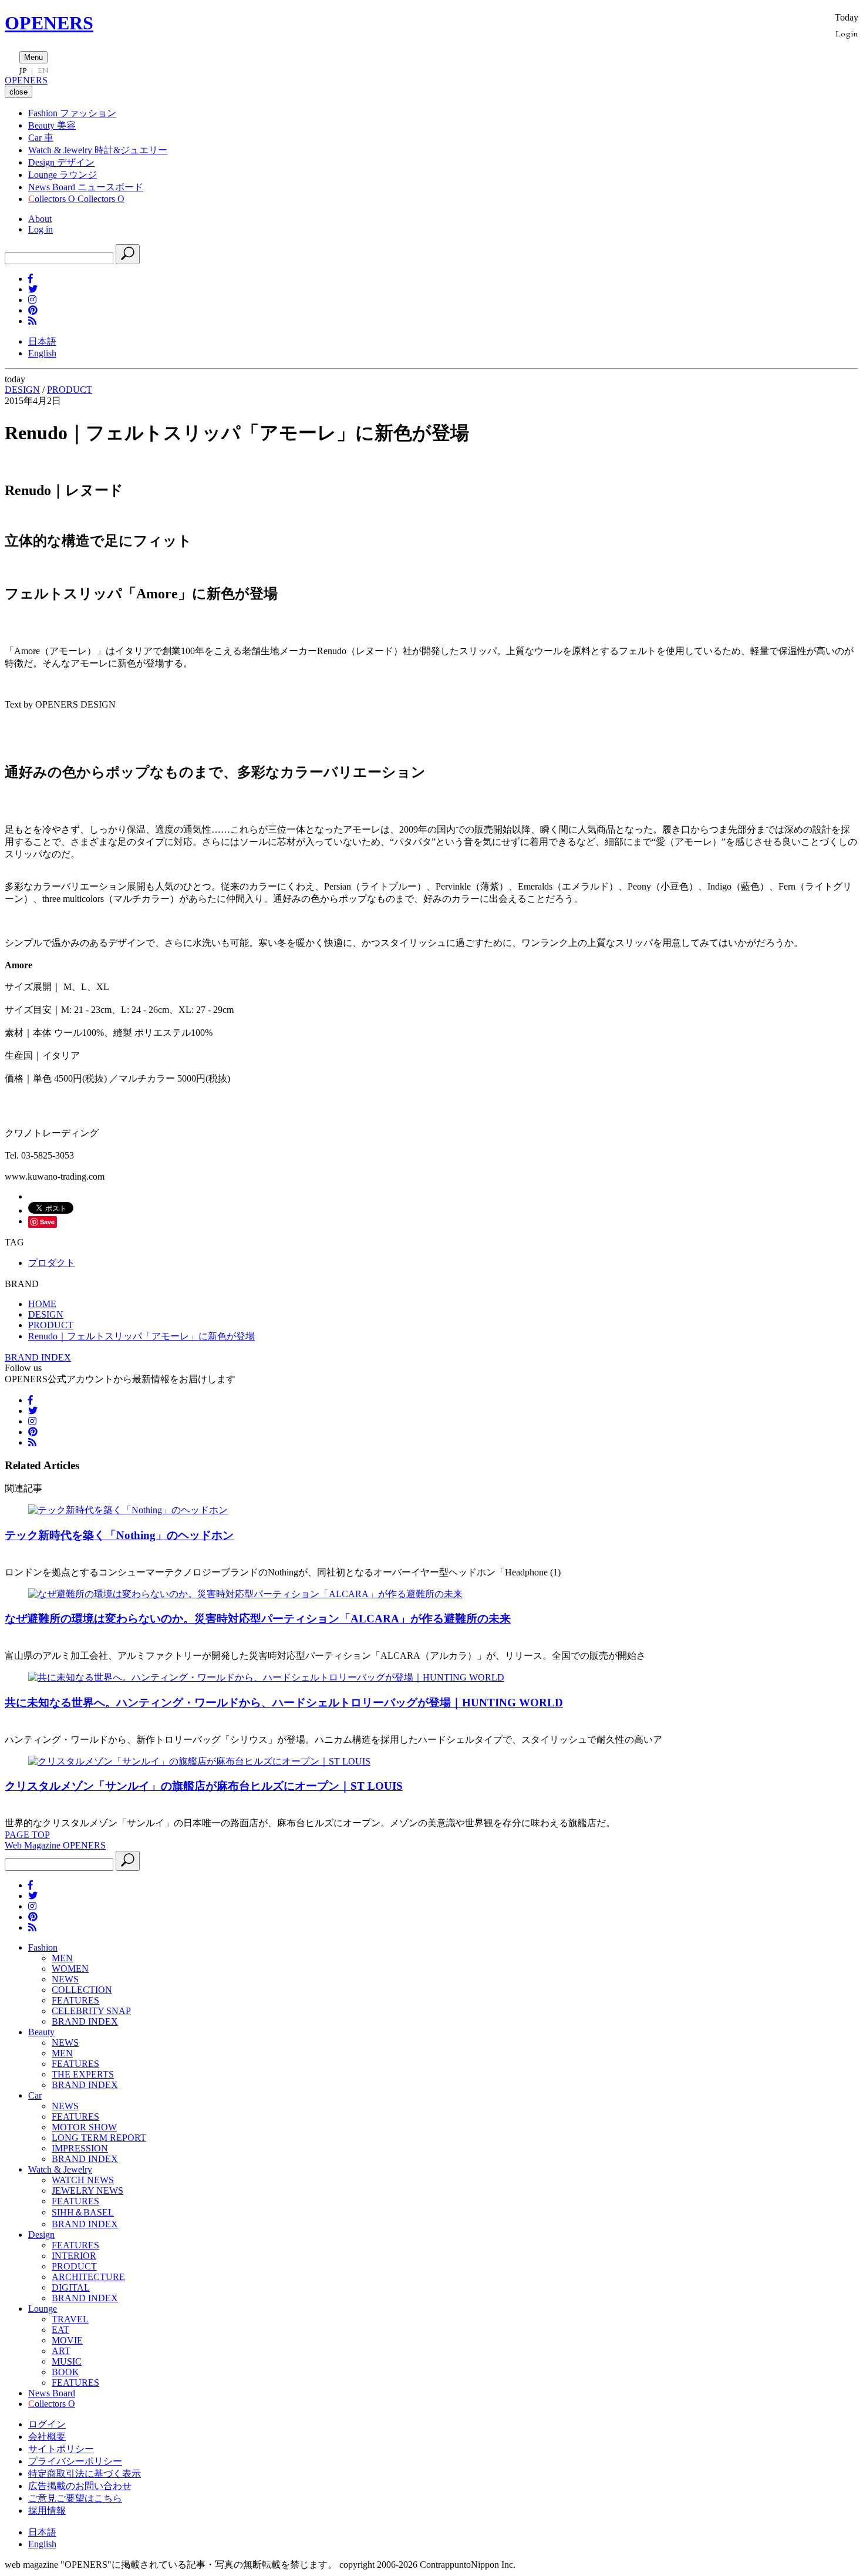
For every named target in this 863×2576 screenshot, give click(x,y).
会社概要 (47, 2437)
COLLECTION (82, 1990)
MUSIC (67, 2361)
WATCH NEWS (83, 2180)
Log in (41, 229)
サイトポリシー (61, 2449)
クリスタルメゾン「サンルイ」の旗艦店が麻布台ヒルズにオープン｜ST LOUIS (204, 1786)
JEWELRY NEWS (87, 2191)
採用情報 (47, 2511)
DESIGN (22, 390)
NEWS (65, 1979)
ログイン (47, 2424)
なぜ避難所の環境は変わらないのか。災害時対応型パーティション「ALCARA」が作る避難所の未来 (258, 1619)
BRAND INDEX (38, 1357)
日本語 (42, 341)
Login (847, 33)
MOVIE (67, 2340)
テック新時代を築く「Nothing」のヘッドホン (119, 1535)
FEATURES (75, 2000)
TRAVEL (70, 2319)
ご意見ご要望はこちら (75, 2498)
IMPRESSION (80, 2148)
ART (61, 2351)
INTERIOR (74, 2256)
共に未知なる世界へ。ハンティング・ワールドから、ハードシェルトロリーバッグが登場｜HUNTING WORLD (284, 1703)
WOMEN (70, 1969)
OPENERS (49, 23)
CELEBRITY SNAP (91, 2011)
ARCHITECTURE (88, 2277)
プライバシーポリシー (75, 2461)
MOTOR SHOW (84, 2127)
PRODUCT (70, 390)
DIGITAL (71, 2287)
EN (43, 70)
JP (23, 70)
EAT (60, 2330)
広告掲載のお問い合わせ (80, 2486)
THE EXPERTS (83, 2074)
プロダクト (52, 1263)
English (42, 353)
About (40, 219)
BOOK (65, 2372)
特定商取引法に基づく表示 (85, 2474)
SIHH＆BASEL (83, 2212)
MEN (62, 1958)
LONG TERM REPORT (99, 2138)
